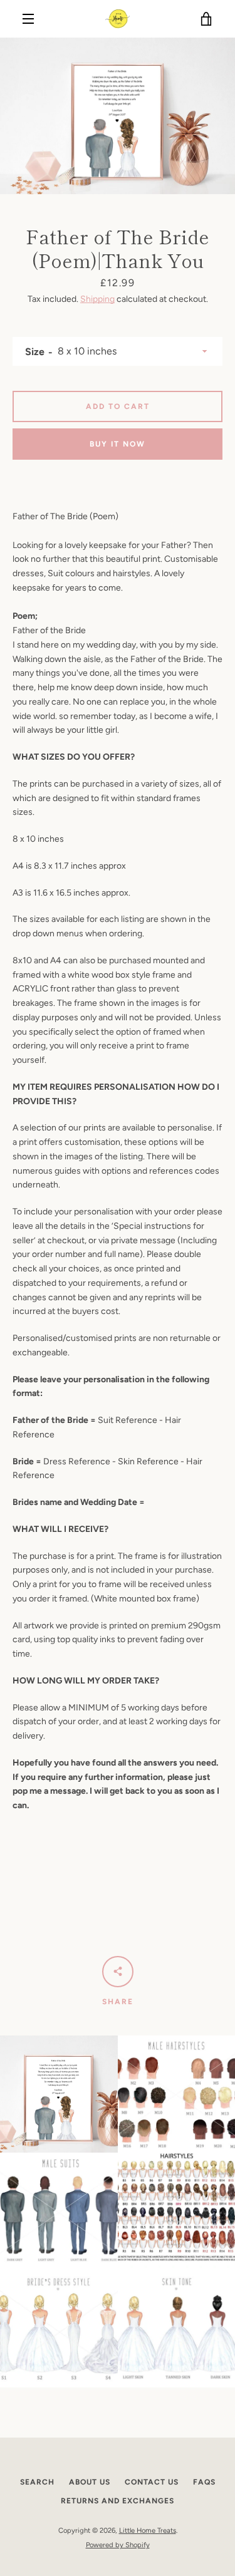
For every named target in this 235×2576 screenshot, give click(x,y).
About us (90, 2482)
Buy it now (118, 444)
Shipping (97, 299)
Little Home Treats (148, 2530)
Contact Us (152, 2482)
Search (37, 2482)
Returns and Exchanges (118, 2501)
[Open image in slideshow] (118, 116)
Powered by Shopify (118, 2545)
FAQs (204, 2482)
